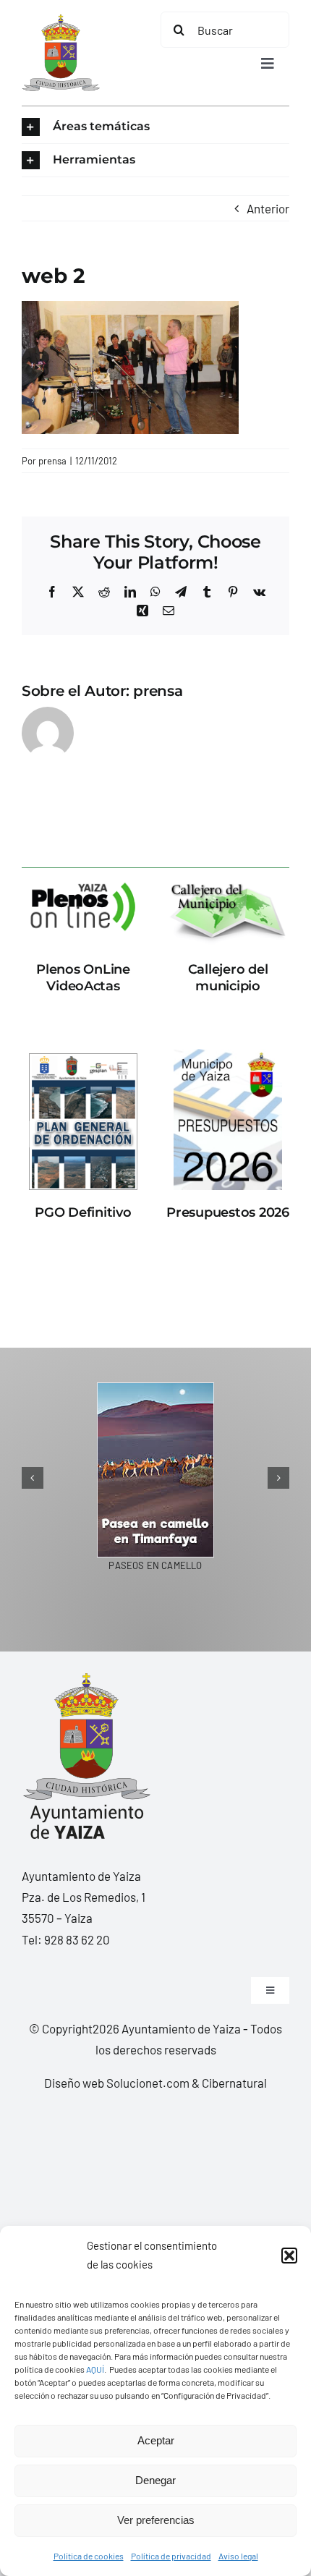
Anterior (268, 208)
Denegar (155, 2480)
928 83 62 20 (77, 1939)
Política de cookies (89, 2556)
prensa (52, 461)
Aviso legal (238, 2556)
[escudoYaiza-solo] (61, 20)
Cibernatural (234, 2083)
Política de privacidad (171, 2556)
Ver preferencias (156, 2520)
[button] (289, 2256)
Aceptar (156, 2440)
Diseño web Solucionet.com (117, 2083)
